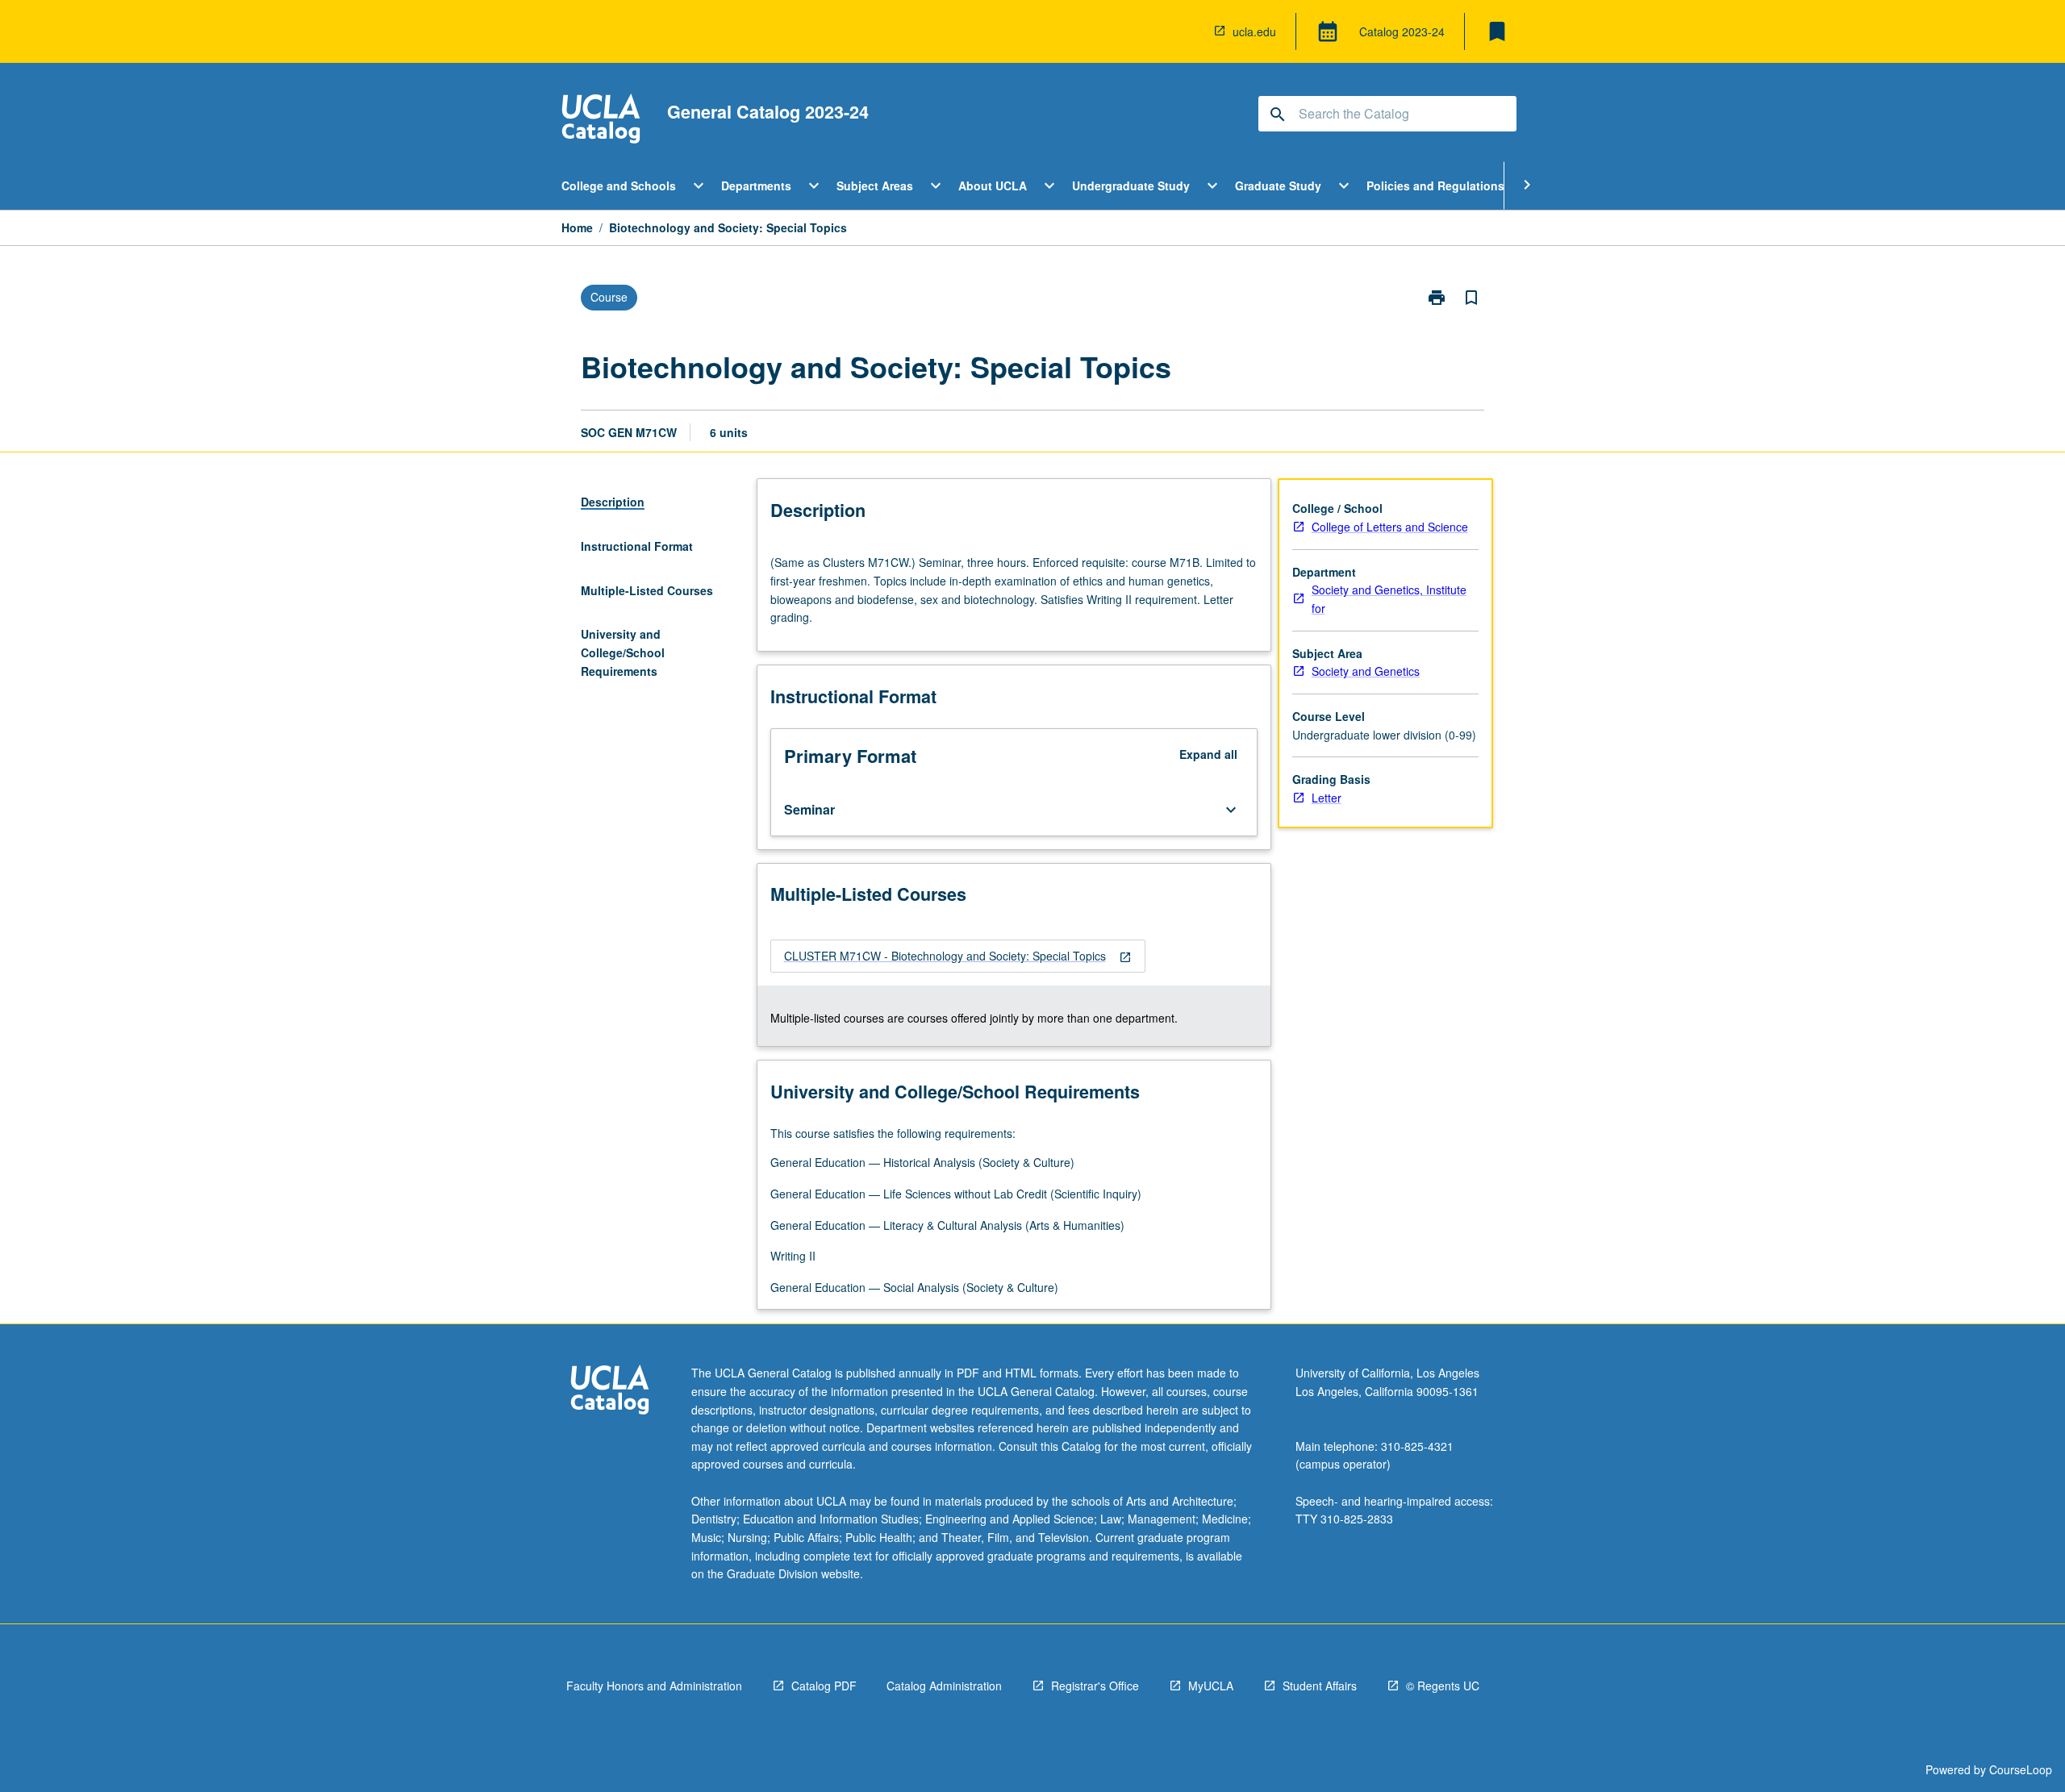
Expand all (1208, 754)
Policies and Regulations (1435, 185)
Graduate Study (1278, 185)
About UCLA (993, 185)
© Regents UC (1443, 1686)
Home (577, 227)
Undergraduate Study (1131, 185)
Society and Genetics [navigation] (1366, 671)
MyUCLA (1211, 1686)
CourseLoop (2021, 1769)
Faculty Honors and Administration (654, 1686)
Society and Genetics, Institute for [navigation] (1389, 599)
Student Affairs (1320, 1686)
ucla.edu (1254, 31)
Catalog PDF (824, 1686)
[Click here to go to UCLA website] (610, 1392)
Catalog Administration (944, 1686)
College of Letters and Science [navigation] (1390, 527)
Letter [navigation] (1327, 798)
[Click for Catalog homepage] (601, 121)
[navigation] (958, 956)
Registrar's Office (1095, 1686)
